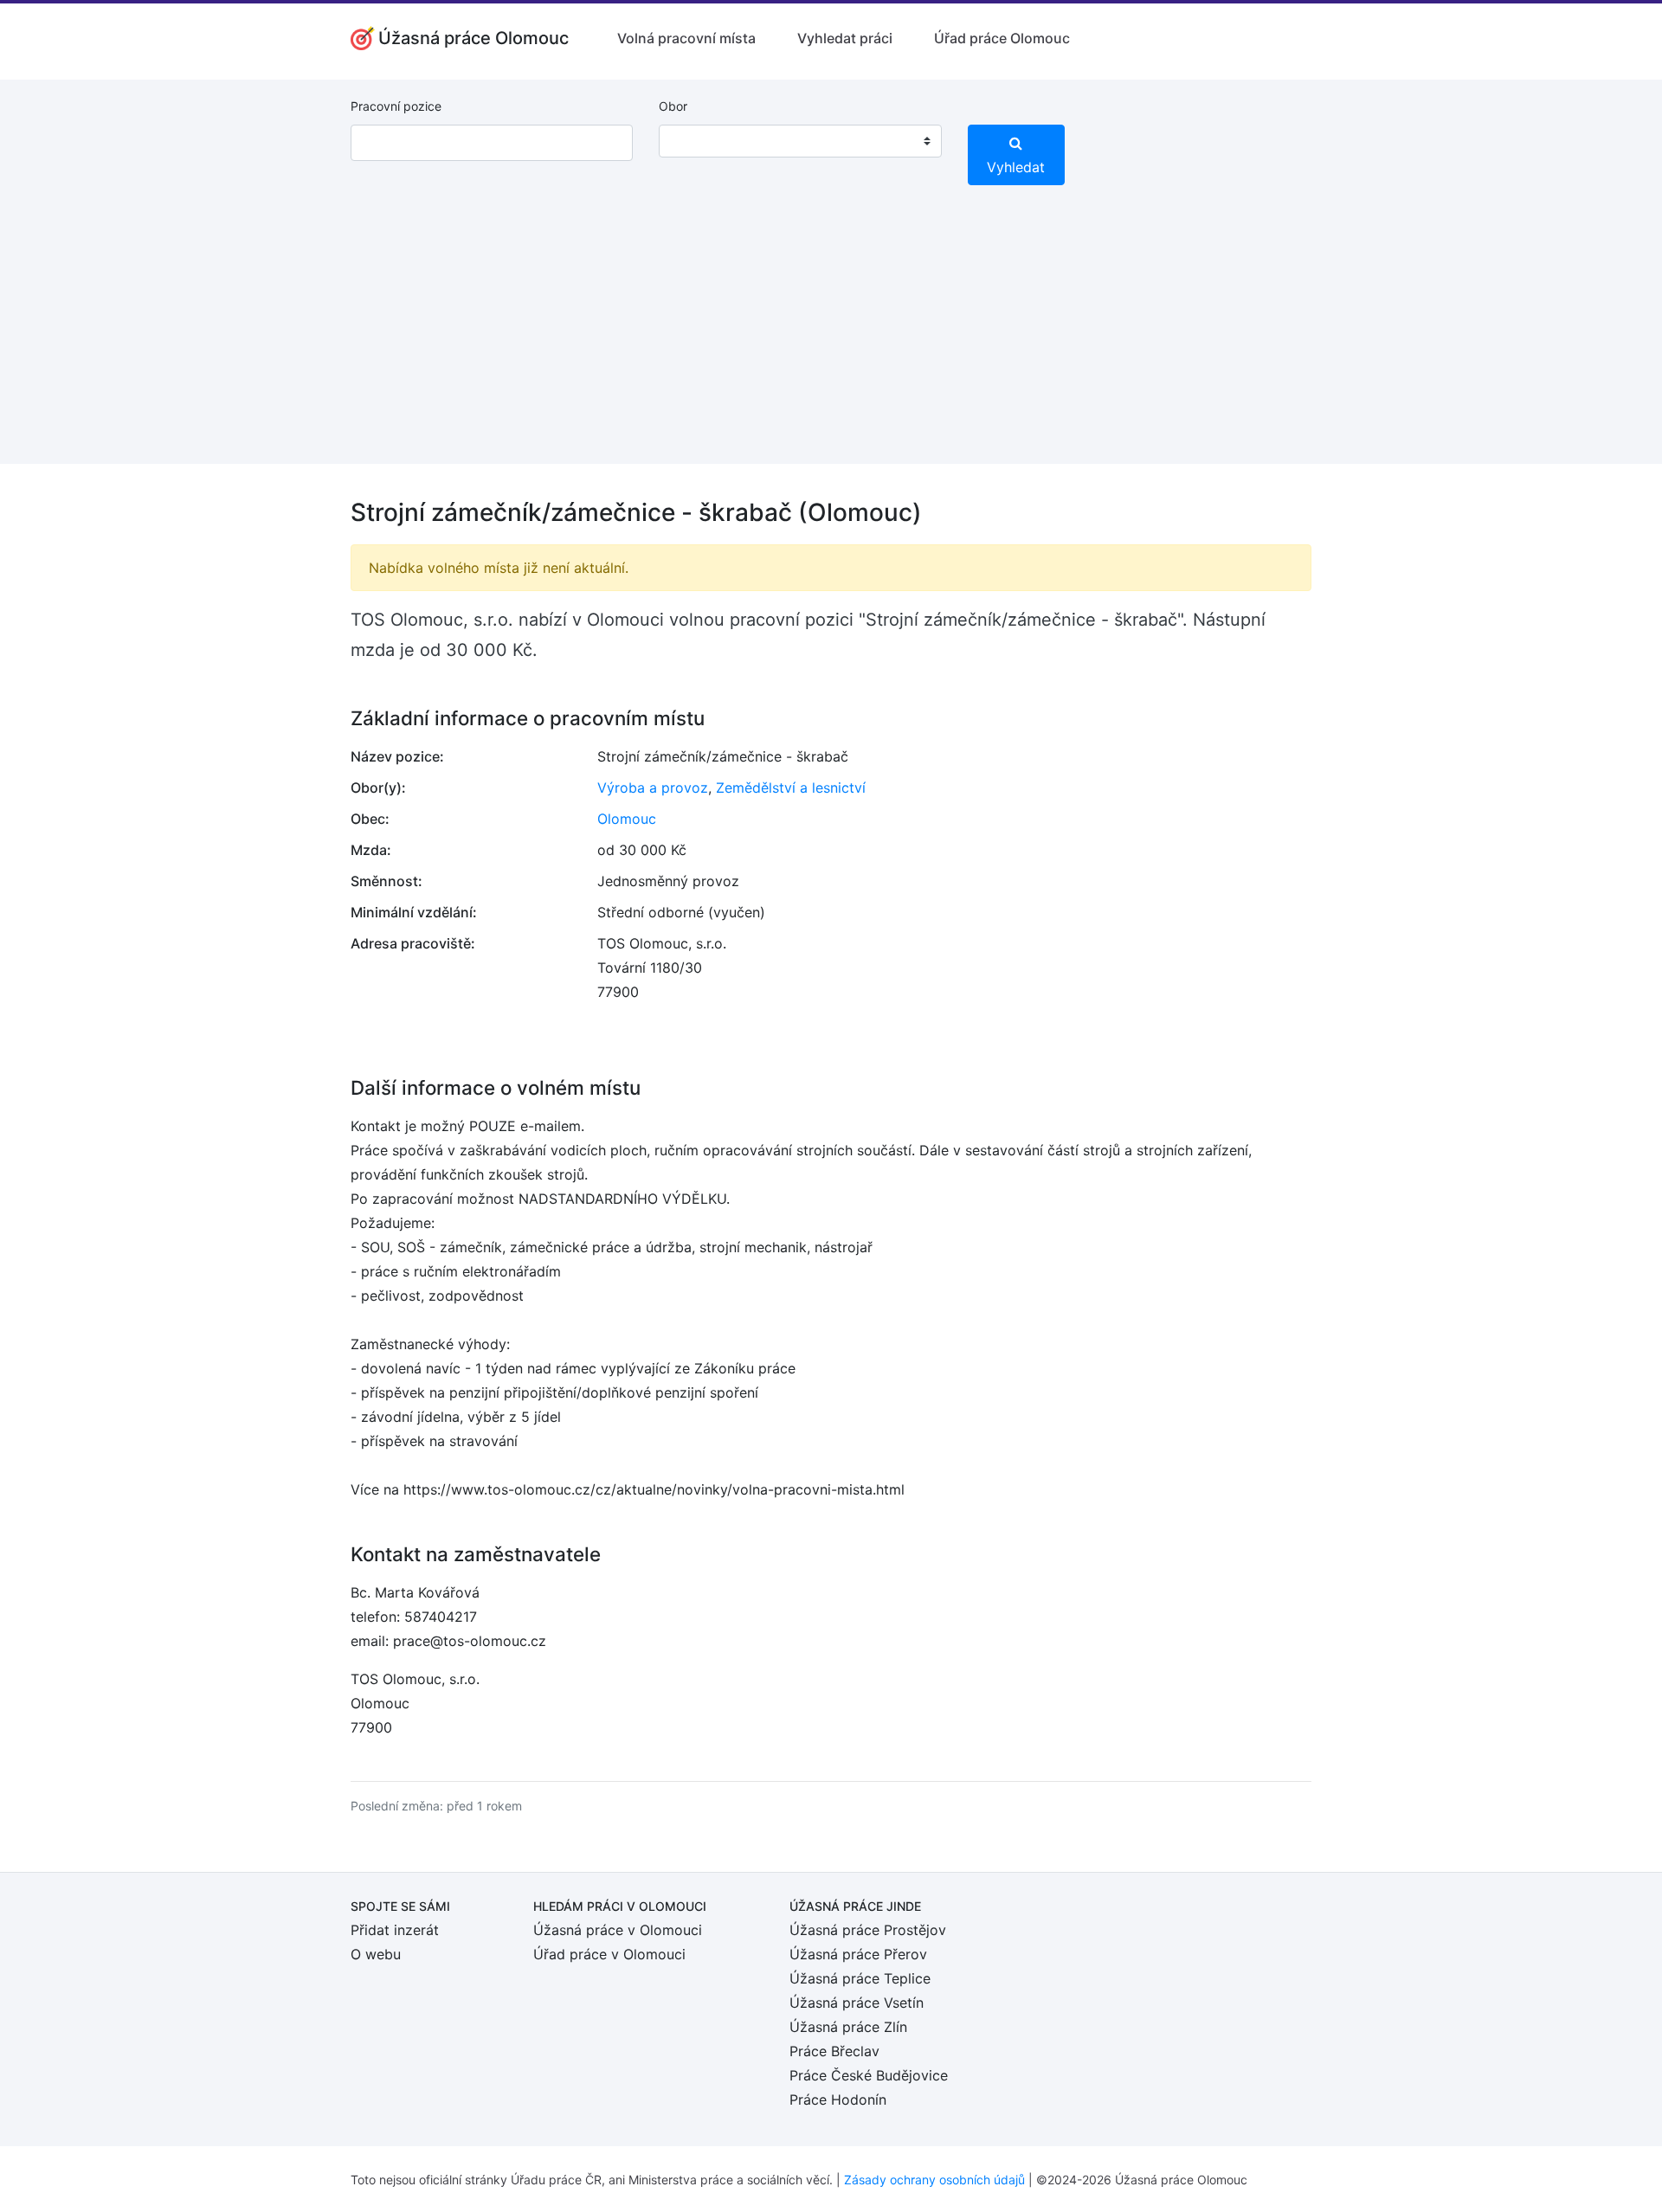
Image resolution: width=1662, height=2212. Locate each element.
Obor (673, 106)
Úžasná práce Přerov (858, 1954)
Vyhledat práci (845, 38)
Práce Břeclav (834, 2051)
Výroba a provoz (653, 788)
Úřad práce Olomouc (1002, 38)
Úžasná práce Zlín (848, 2027)
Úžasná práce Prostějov (868, 1930)
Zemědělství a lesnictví (791, 788)
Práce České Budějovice (869, 2075)
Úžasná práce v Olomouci (618, 1930)
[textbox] (694, 141)
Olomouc (627, 819)
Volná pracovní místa (686, 38)
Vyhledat (1016, 167)
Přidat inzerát (395, 1930)
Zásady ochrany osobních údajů (934, 2180)
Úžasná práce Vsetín (857, 2003)
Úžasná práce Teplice (860, 1978)
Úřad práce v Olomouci (609, 1954)
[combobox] (800, 141)
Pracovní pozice (396, 106)
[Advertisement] (831, 343)
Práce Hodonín (838, 2099)
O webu (376, 1954)
